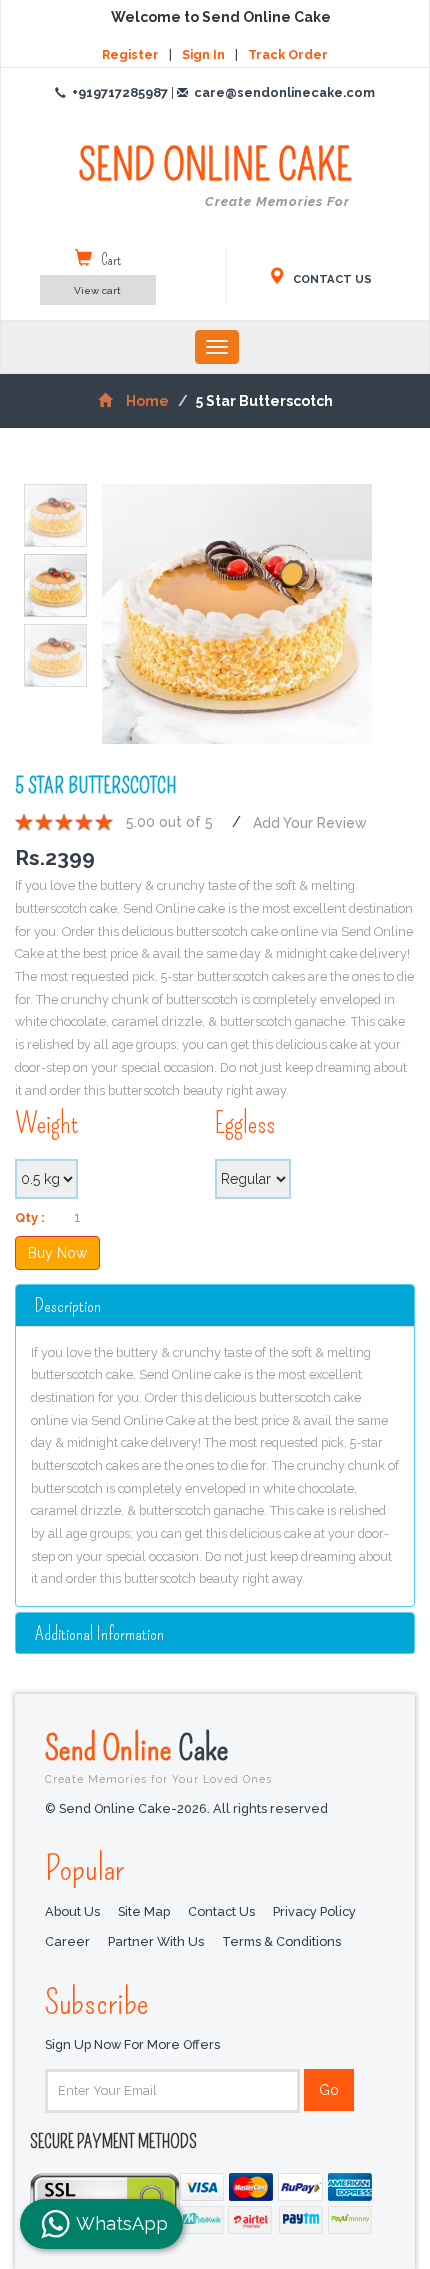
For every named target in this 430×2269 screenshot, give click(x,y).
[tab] (215, 1305)
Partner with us (156, 1941)
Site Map (144, 1911)
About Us (72, 1911)
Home (147, 401)
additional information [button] (99, 1633)
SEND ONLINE (215, 176)
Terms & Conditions (281, 1941)
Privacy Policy (314, 1911)
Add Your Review (310, 822)
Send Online (158, 1756)
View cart (97, 290)
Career (67, 1941)
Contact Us (221, 1911)
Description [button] (68, 1305)
